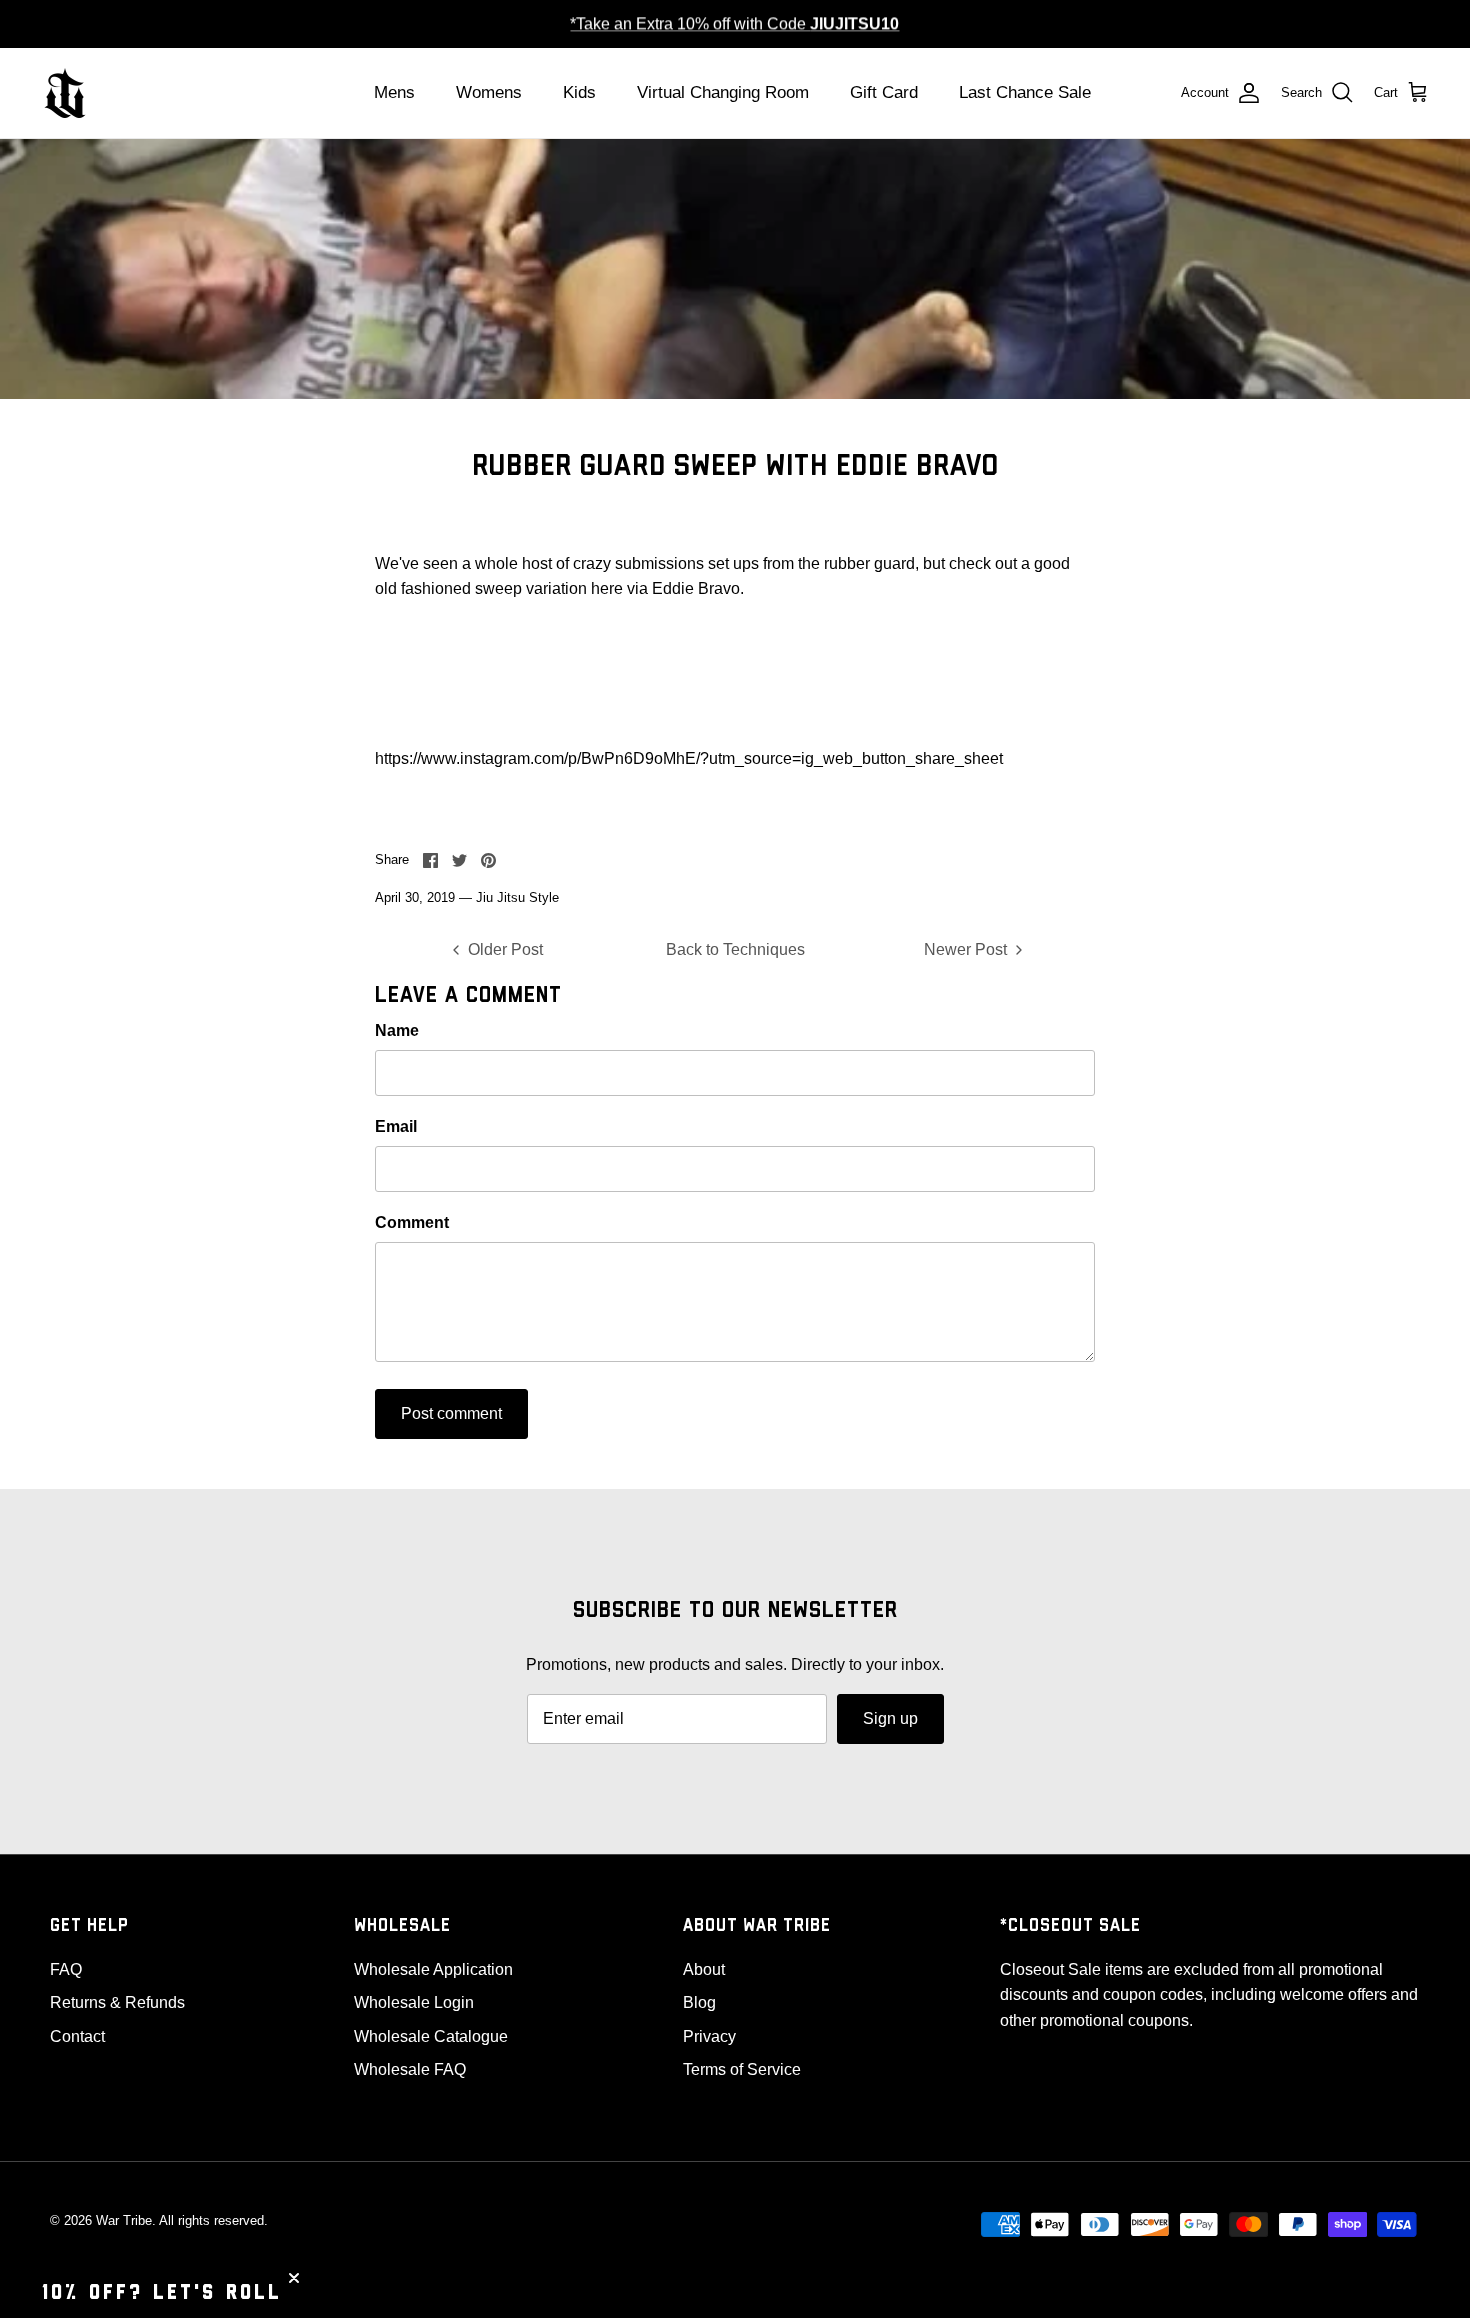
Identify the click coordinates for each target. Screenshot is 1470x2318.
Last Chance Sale (1025, 92)
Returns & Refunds (117, 2002)
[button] (162, 2293)
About (704, 1969)
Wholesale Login (414, 2002)
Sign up (890, 1718)
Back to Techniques (735, 949)
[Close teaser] (294, 2278)
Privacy (709, 2036)
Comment (412, 1222)
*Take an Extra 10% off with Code (734, 23)
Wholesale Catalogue (431, 2036)
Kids (579, 92)
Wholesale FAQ (410, 2069)
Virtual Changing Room (723, 92)
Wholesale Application (433, 1969)
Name (397, 1030)
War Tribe (124, 2220)
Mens (394, 92)
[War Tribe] (65, 93)
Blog (699, 2002)
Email (396, 1126)
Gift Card (884, 92)
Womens (489, 92)
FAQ (66, 1969)
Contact (77, 2036)
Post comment (451, 1413)
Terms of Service (742, 2069)
